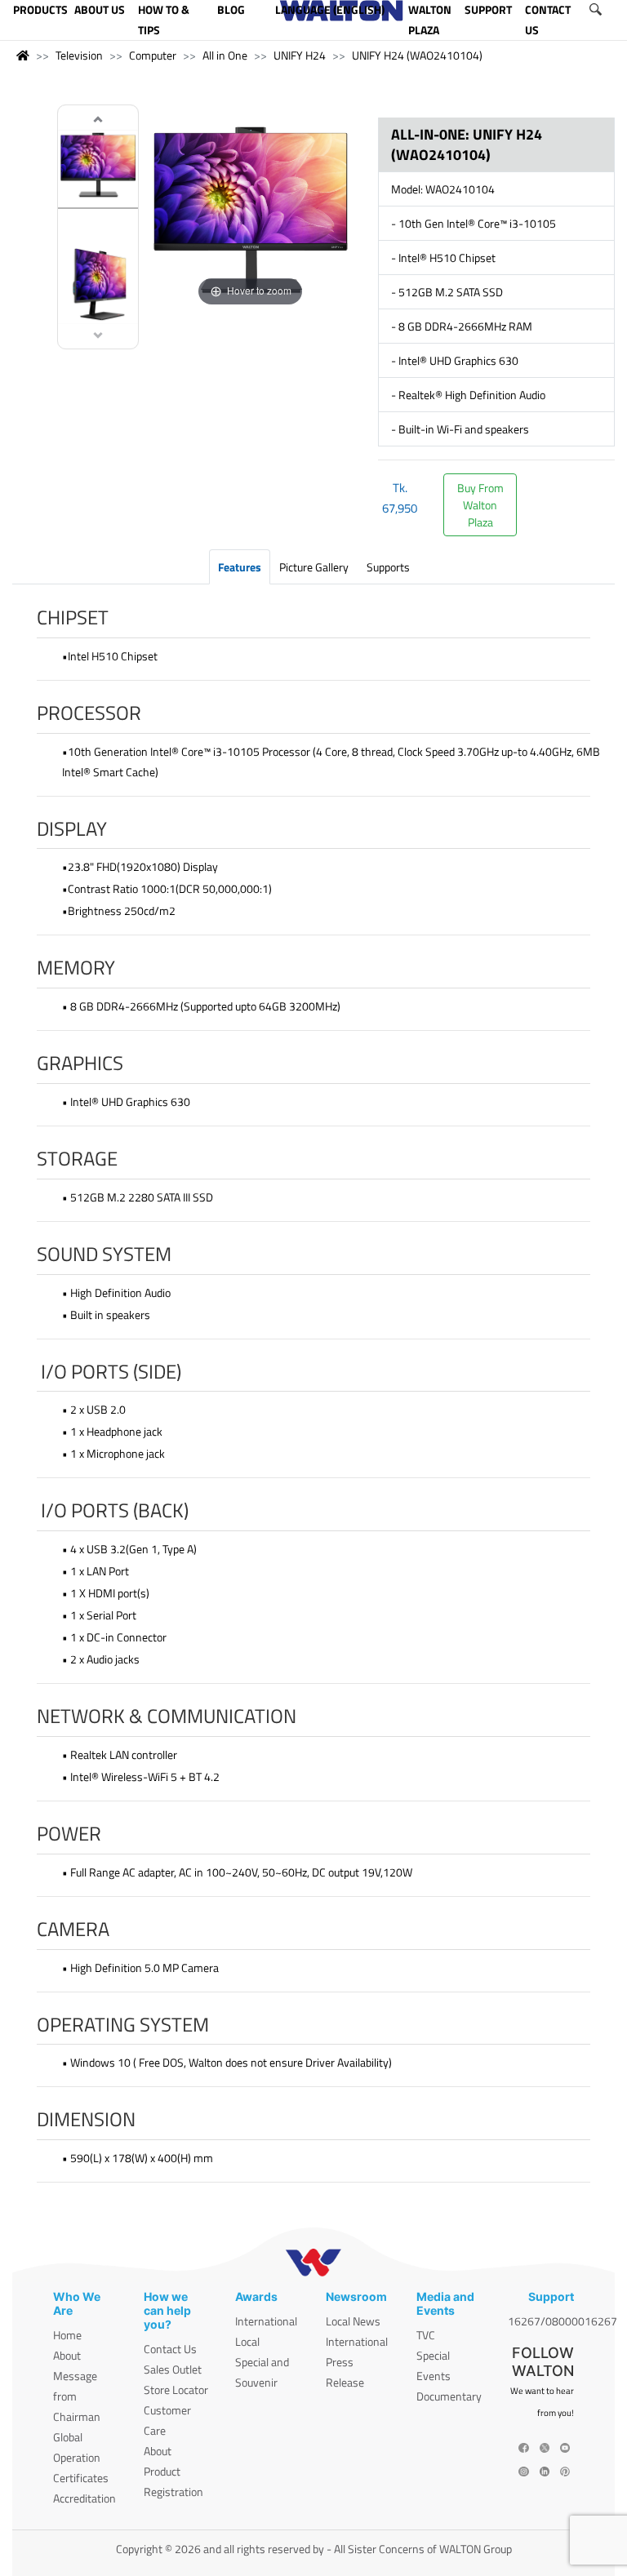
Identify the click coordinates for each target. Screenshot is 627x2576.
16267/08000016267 (563, 2321)
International (266, 2321)
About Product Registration (173, 2471)
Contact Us (170, 2349)
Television (79, 55)
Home (67, 2335)
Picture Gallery (314, 567)
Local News (353, 2321)
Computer (153, 55)
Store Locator (176, 2389)
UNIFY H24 (300, 55)
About (67, 2355)
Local (247, 2341)
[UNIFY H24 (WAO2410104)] (98, 166)
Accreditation (84, 2498)
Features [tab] (240, 567)
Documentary (449, 2396)
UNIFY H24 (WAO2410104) (417, 55)
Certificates (81, 2478)
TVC (426, 2335)
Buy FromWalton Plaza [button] (480, 505)
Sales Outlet (173, 2369)
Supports (388, 567)
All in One (225, 55)
